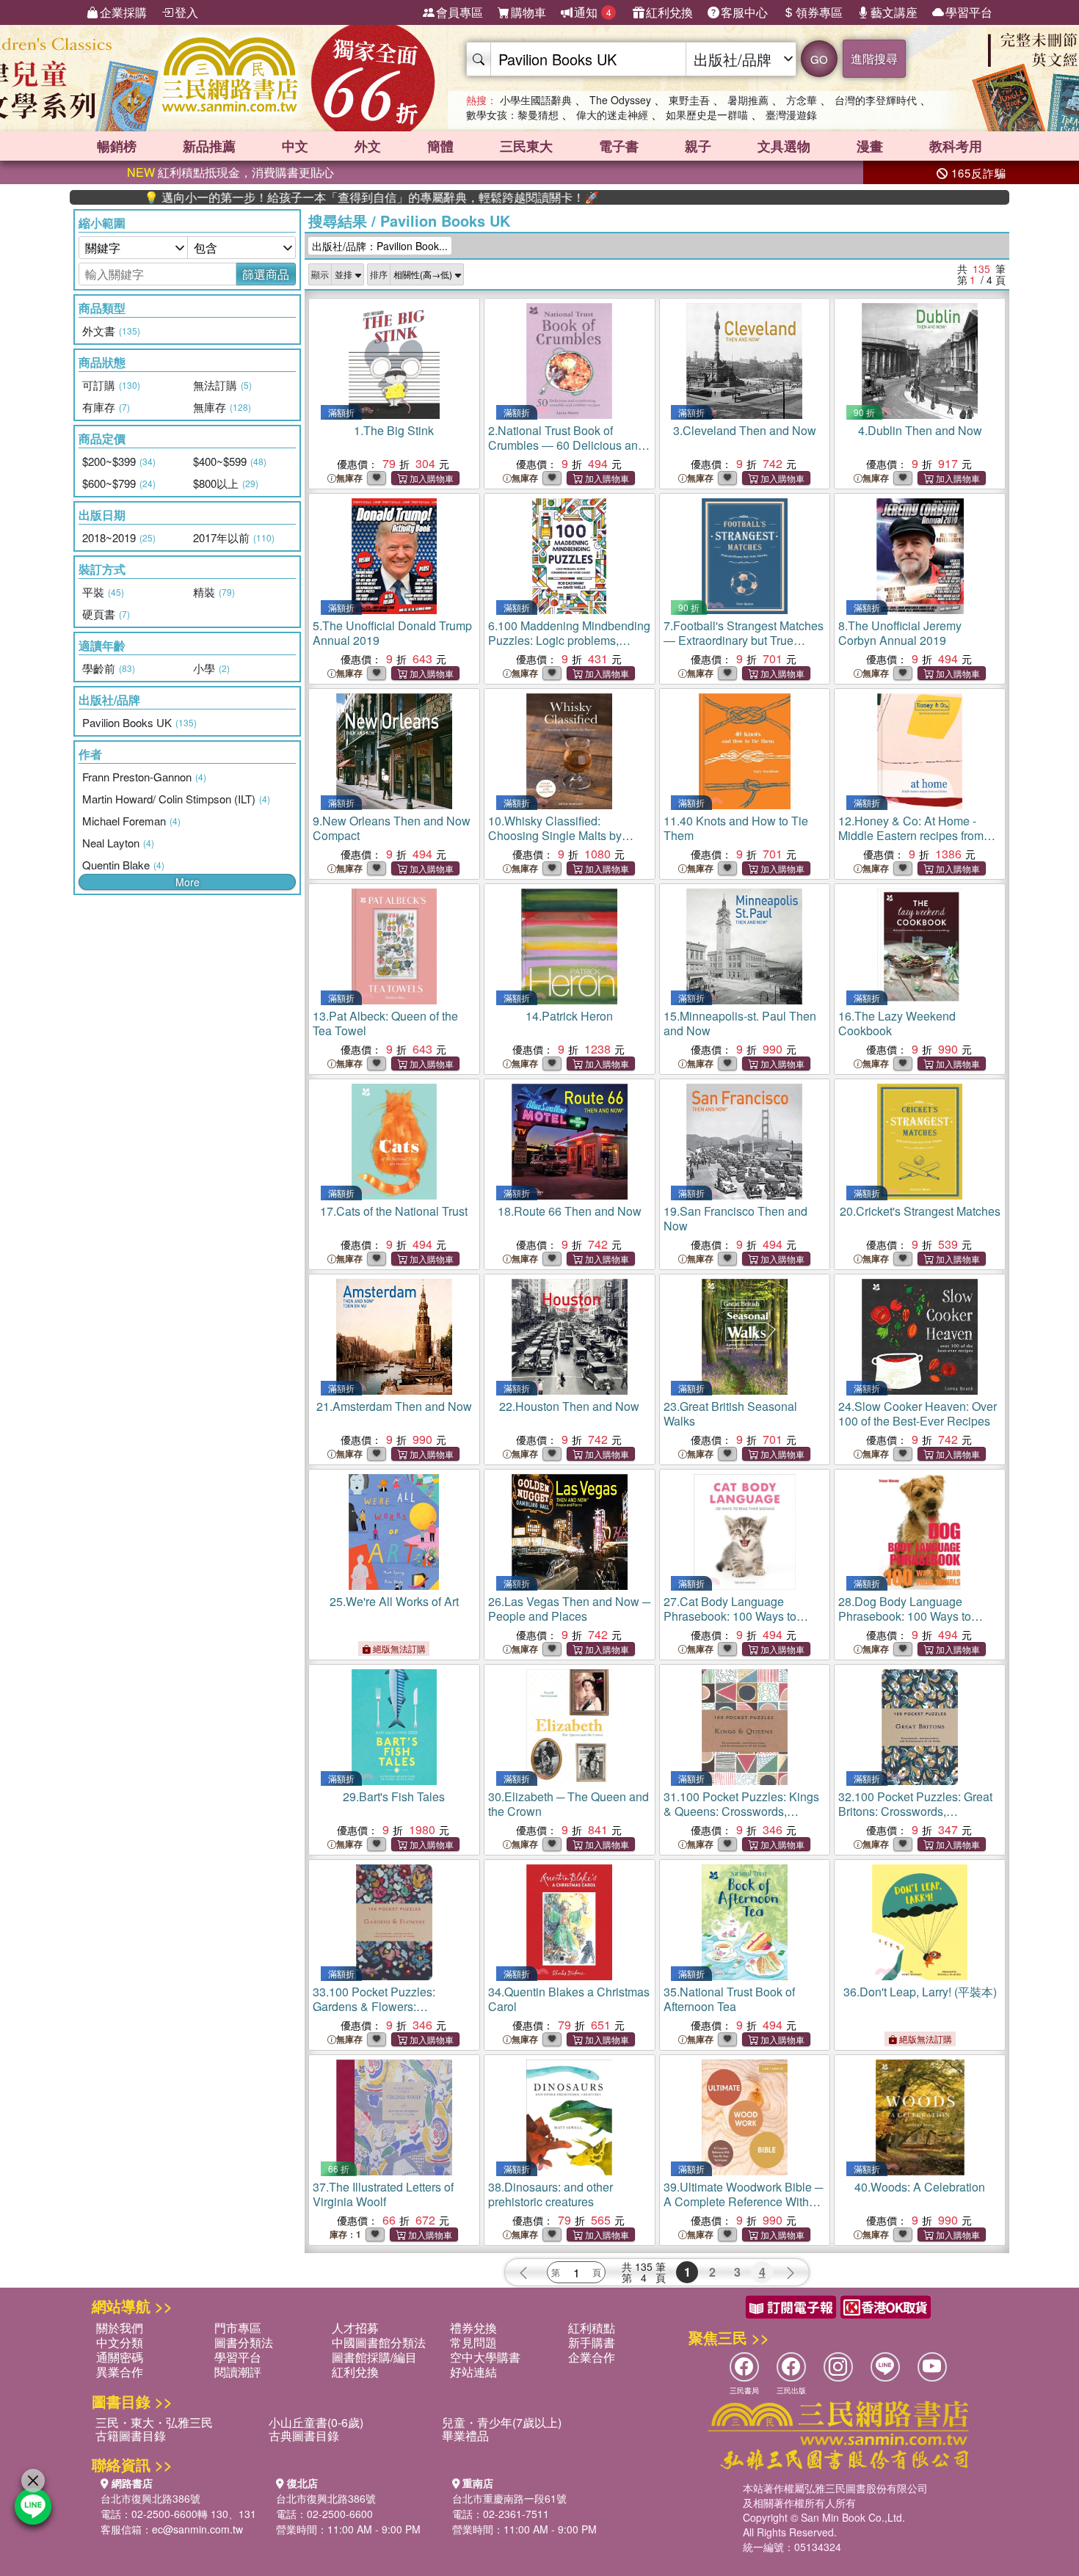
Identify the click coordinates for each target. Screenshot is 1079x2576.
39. (743, 2201)
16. (897, 1023)
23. (730, 1413)
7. (744, 647)
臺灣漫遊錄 (791, 114)
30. (568, 1804)
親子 (698, 146)
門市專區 (238, 2328)
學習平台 (969, 12)
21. (394, 1406)
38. (551, 2194)
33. (388, 2014)
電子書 (619, 146)
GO (819, 59)
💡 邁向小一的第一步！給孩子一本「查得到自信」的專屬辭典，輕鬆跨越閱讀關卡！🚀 (295, 197)
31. (741, 1818)
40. (920, 2187)
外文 (368, 146)
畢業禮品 (465, 2435)
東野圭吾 (689, 100)
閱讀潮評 (238, 2372)
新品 (209, 146)
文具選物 (784, 146)
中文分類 (120, 2342)
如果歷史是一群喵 (707, 114)
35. (729, 1999)
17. (394, 1211)
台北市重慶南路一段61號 (509, 2498)
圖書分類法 (244, 2342)
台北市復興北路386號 (150, 2498)
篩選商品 (266, 274)
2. (566, 452)
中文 (295, 146)
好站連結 (473, 2372)
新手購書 (592, 2342)
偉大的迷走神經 (612, 114)
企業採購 (123, 12)
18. (570, 1211)
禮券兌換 (473, 2328)
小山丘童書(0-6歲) (316, 2422)
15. (740, 1023)
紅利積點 (592, 2328)
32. (915, 1818)
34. (569, 1999)
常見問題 (473, 2342)
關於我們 (120, 2328)
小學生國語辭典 (536, 100)
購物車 (528, 12)
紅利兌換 (669, 12)
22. (569, 1406)
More (188, 882)
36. (920, 1992)
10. (555, 835)
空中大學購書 (485, 2357)
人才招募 (355, 2328)
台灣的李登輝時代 (876, 100)
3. (745, 430)
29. (394, 1796)
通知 (593, 12)
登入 (186, 12)
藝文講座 (894, 12)
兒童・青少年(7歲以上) (502, 2422)
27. (730, 1616)
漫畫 (870, 146)
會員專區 (459, 12)
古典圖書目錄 (304, 2435)
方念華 (802, 100)
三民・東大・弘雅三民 (154, 2422)
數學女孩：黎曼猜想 (512, 114)
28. (905, 1616)
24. (918, 1413)
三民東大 (526, 146)
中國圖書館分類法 (379, 2342)
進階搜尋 (874, 58)
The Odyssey (620, 100)
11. (736, 828)
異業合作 (120, 2372)
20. (920, 1211)
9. (392, 828)
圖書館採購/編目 (374, 2357)
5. (392, 633)
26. (569, 1609)
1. (394, 430)
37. (383, 2194)
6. (569, 647)
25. (394, 1601)
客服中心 (744, 12)
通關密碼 (120, 2357)
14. (569, 1016)
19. (735, 1218)
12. (911, 835)
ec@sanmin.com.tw (197, 2529)
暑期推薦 (748, 100)
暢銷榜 (117, 146)
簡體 (440, 146)
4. (920, 430)
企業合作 (592, 2357)
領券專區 (819, 12)
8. (900, 633)
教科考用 (956, 146)
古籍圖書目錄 (131, 2435)
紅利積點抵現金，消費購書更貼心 (230, 172)
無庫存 (349, 478)
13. (385, 1023)
